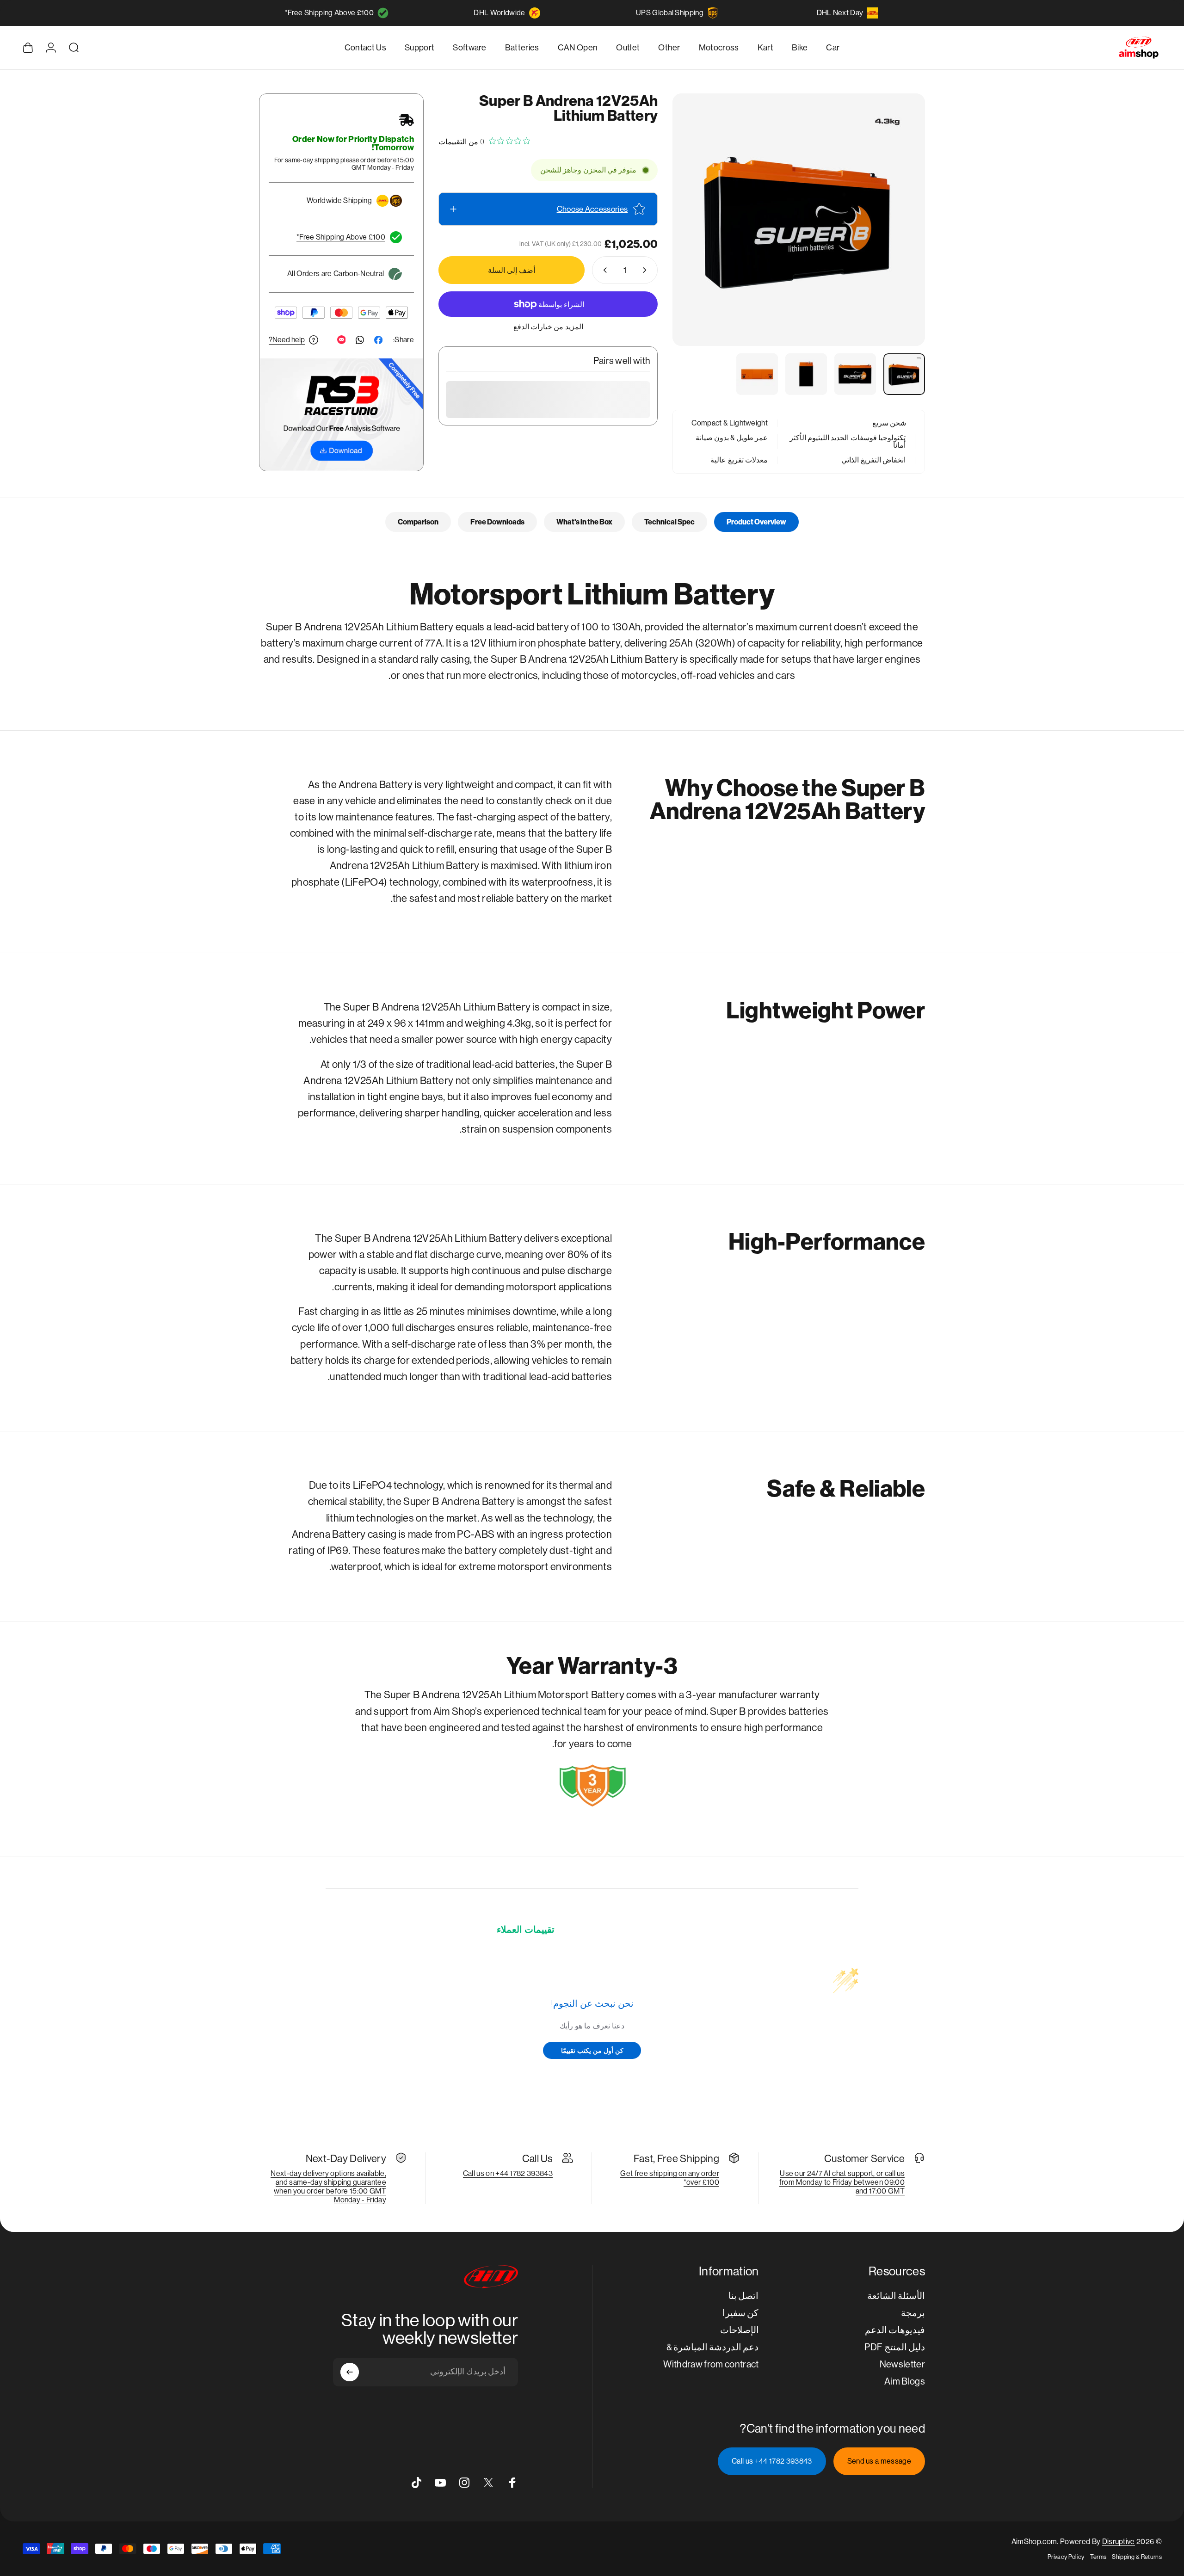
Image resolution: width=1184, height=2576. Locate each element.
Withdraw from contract (711, 2364)
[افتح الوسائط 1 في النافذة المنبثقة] (799, 220)
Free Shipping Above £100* (329, 13)
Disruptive (1119, 2542)
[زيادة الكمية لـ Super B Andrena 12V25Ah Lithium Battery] (603, 270)
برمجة (913, 2313)
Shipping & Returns (1137, 2557)
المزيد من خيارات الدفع (548, 327)
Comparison (418, 522)
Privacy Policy (1066, 2557)
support (391, 1711)
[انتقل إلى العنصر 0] (904, 374)
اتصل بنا (743, 2296)
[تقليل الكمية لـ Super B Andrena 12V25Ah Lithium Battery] (647, 270)
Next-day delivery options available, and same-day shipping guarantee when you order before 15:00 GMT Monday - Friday (328, 2187)
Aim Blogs (905, 2382)
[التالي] (697, 242)
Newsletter (902, 2364)
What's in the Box (584, 522)
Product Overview (756, 522)
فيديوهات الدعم (895, 2330)
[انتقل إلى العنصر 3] (806, 374)
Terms (1098, 2557)
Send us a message (879, 2461)
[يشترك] (350, 2372)
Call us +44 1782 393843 (772, 2461)
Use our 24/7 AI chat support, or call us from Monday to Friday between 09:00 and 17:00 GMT (842, 2182)
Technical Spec (669, 522)
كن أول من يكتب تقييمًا (592, 2050)
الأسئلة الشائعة (896, 2296)
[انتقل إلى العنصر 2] (855, 374)
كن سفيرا (740, 2313)
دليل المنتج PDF (895, 2347)
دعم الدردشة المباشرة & (713, 2347)
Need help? (287, 340)
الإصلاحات (740, 2330)
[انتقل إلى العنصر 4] (757, 374)
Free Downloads (497, 522)
